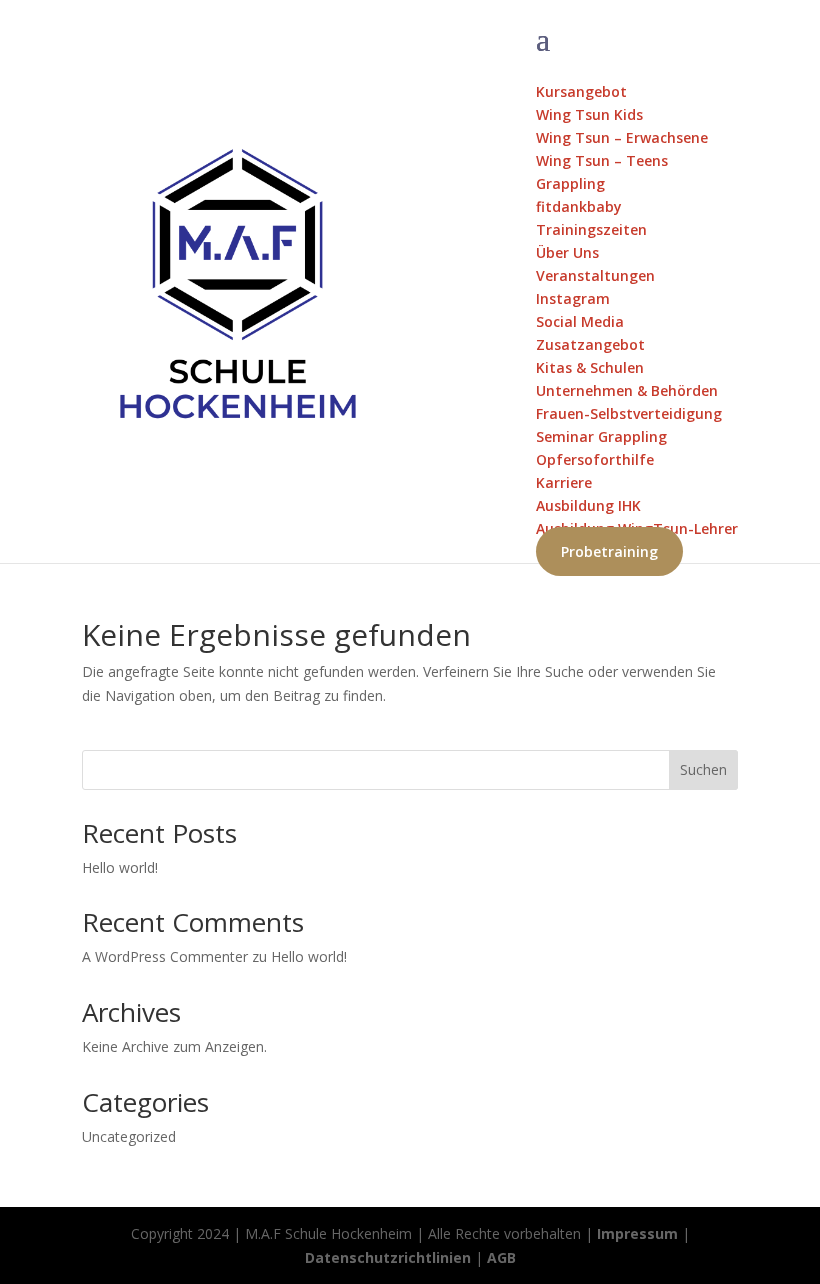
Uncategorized (129, 1136)
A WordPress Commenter (165, 956)
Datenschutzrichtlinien (388, 1257)
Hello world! (120, 867)
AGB (501, 1257)
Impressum (637, 1233)
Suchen (703, 769)
